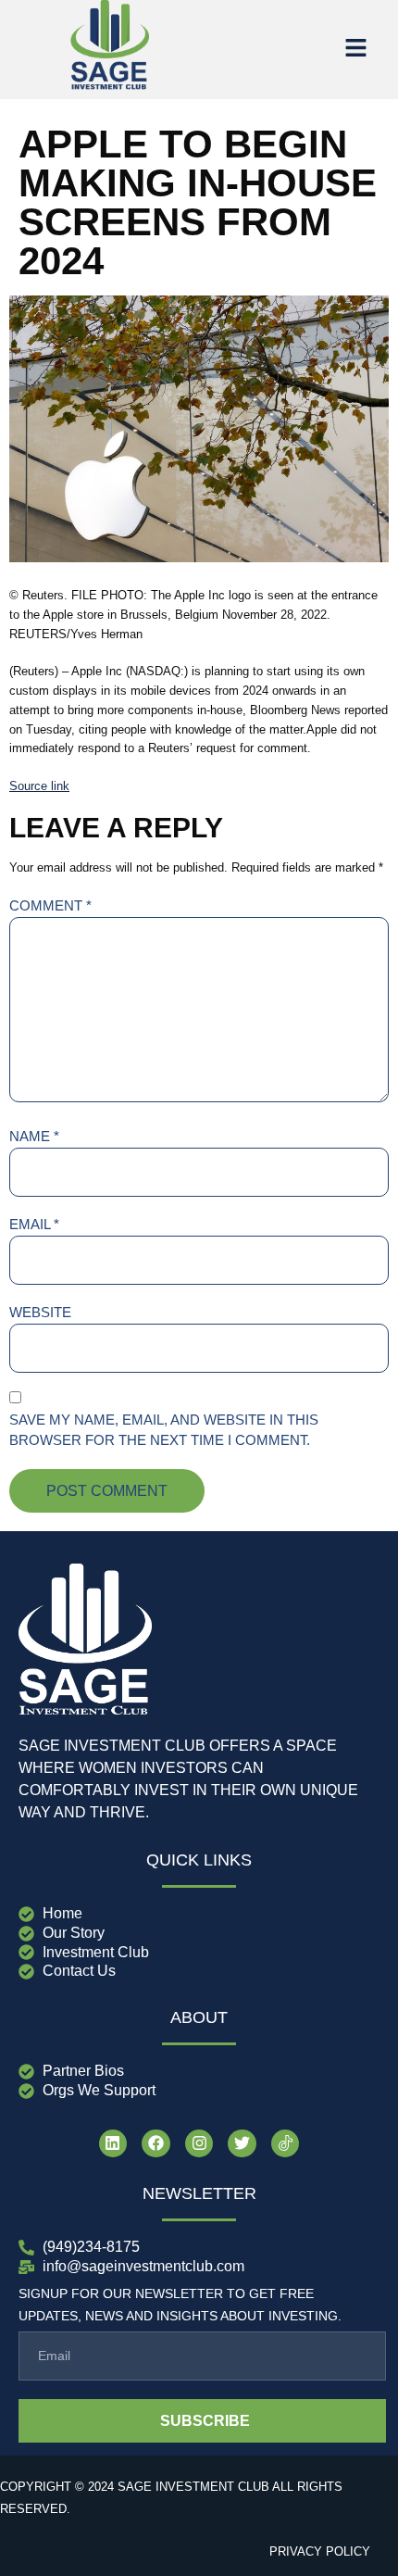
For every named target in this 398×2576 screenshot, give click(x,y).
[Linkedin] (113, 2144)
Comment (50, 905)
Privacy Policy (320, 2551)
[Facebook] (156, 2144)
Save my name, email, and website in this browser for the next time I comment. (164, 1430)
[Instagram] (199, 2144)
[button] (355, 49)
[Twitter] (242, 2144)
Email (34, 1224)
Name (34, 1136)
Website (40, 1312)
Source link (39, 786)
